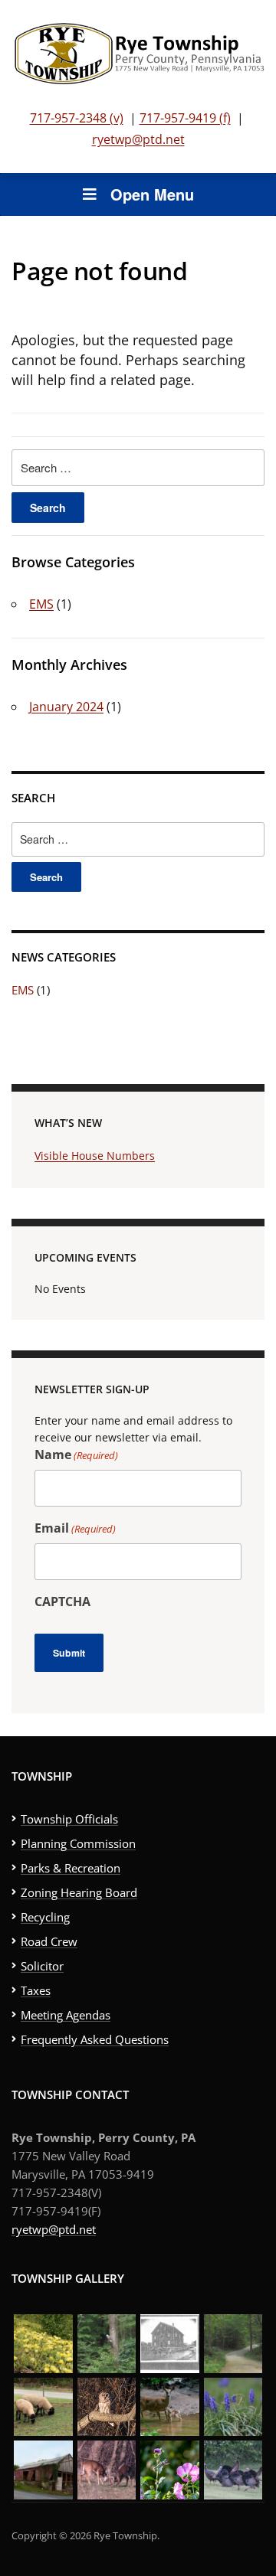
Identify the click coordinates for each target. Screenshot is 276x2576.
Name (76, 1455)
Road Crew (49, 1941)
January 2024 (66, 707)
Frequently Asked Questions (95, 2039)
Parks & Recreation (71, 1868)
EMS (41, 604)
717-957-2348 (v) (77, 118)
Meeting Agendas (66, 2015)
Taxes (36, 1990)
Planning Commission (78, 1843)
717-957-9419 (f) (185, 118)
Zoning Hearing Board (79, 1892)
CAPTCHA (62, 1601)
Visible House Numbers (95, 1156)
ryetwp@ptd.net (138, 139)
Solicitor (42, 1966)
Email (75, 1528)
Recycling (45, 1917)
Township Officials (69, 1819)
